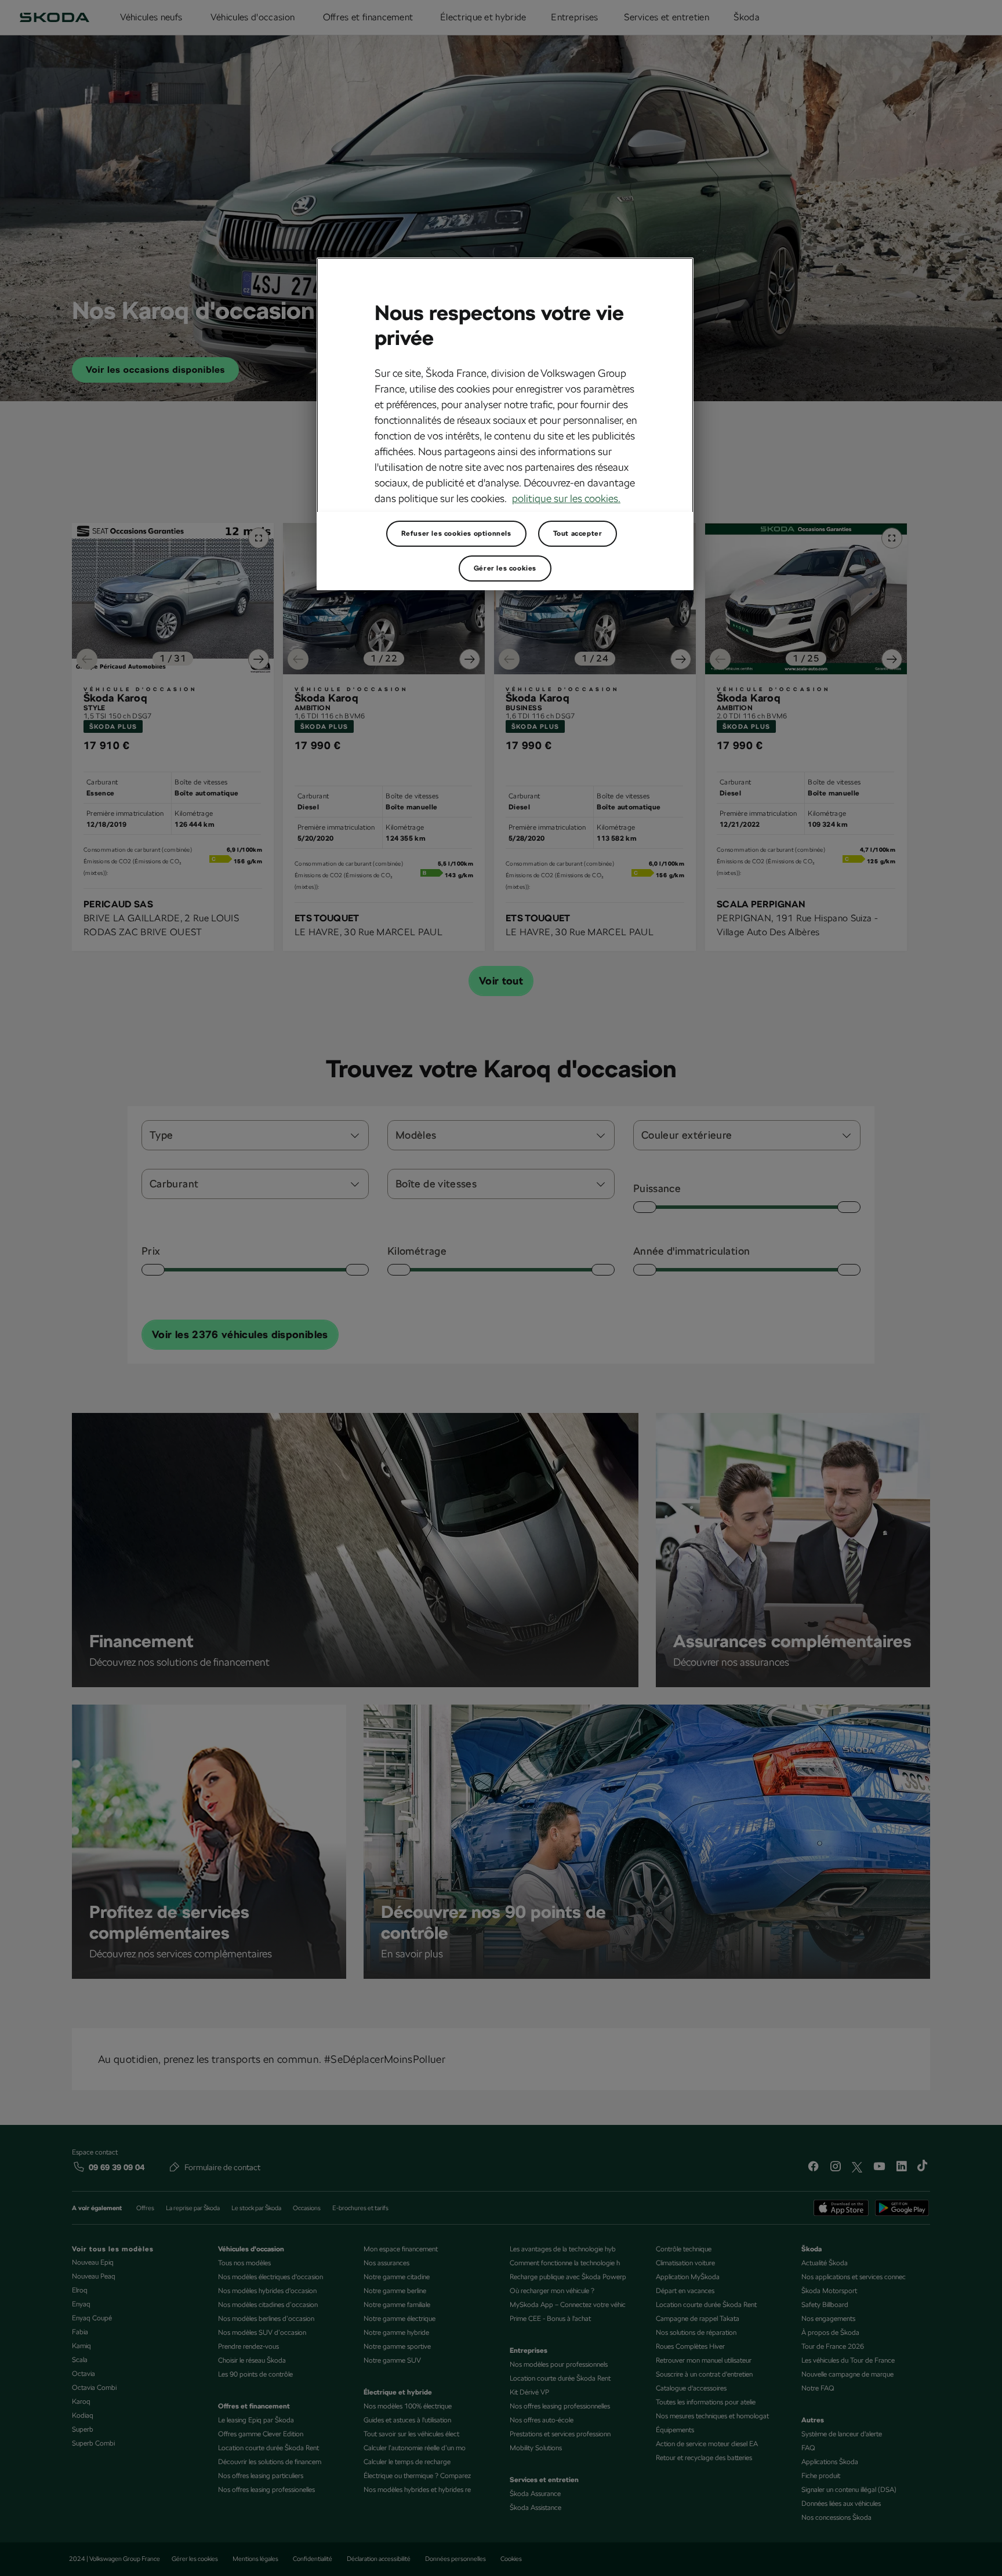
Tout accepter (578, 533)
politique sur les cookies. (566, 498)
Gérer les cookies (505, 568)
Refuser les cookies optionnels (456, 533)
